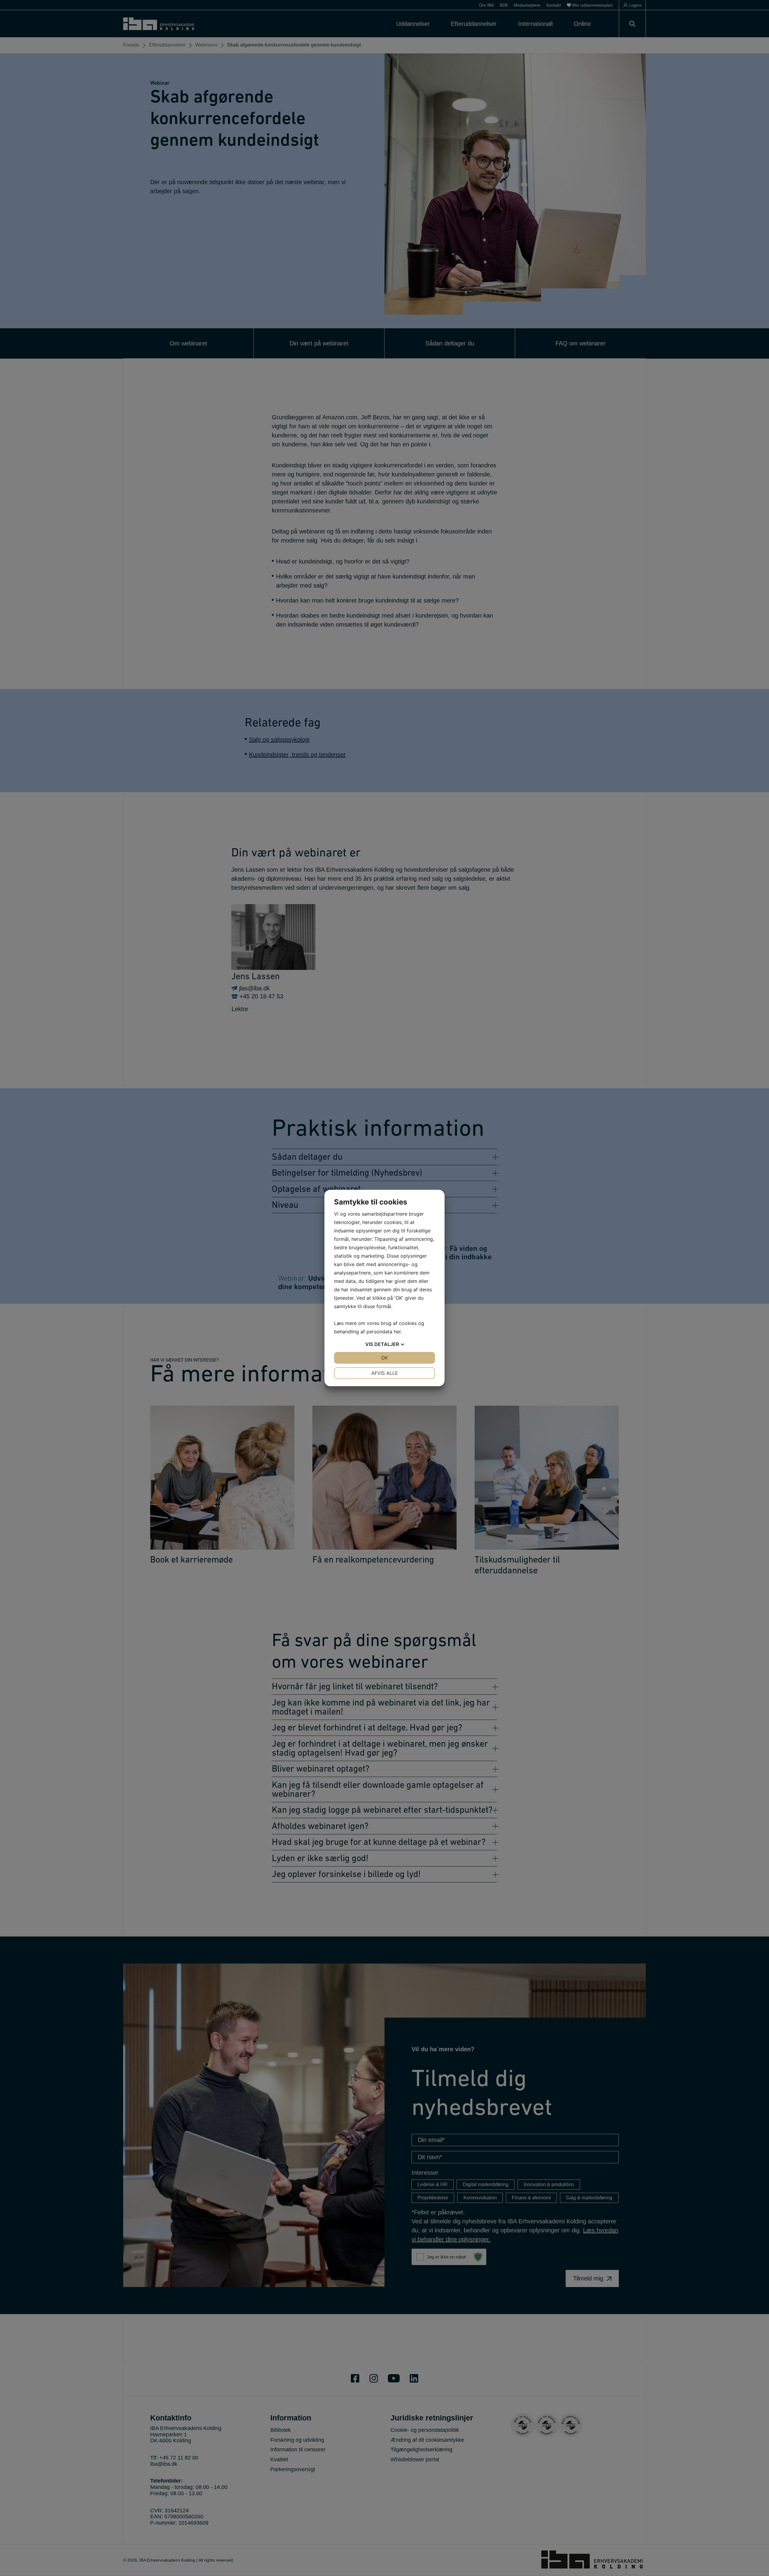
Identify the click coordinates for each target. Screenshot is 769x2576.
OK (384, 1358)
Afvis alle (385, 1373)
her (397, 1332)
